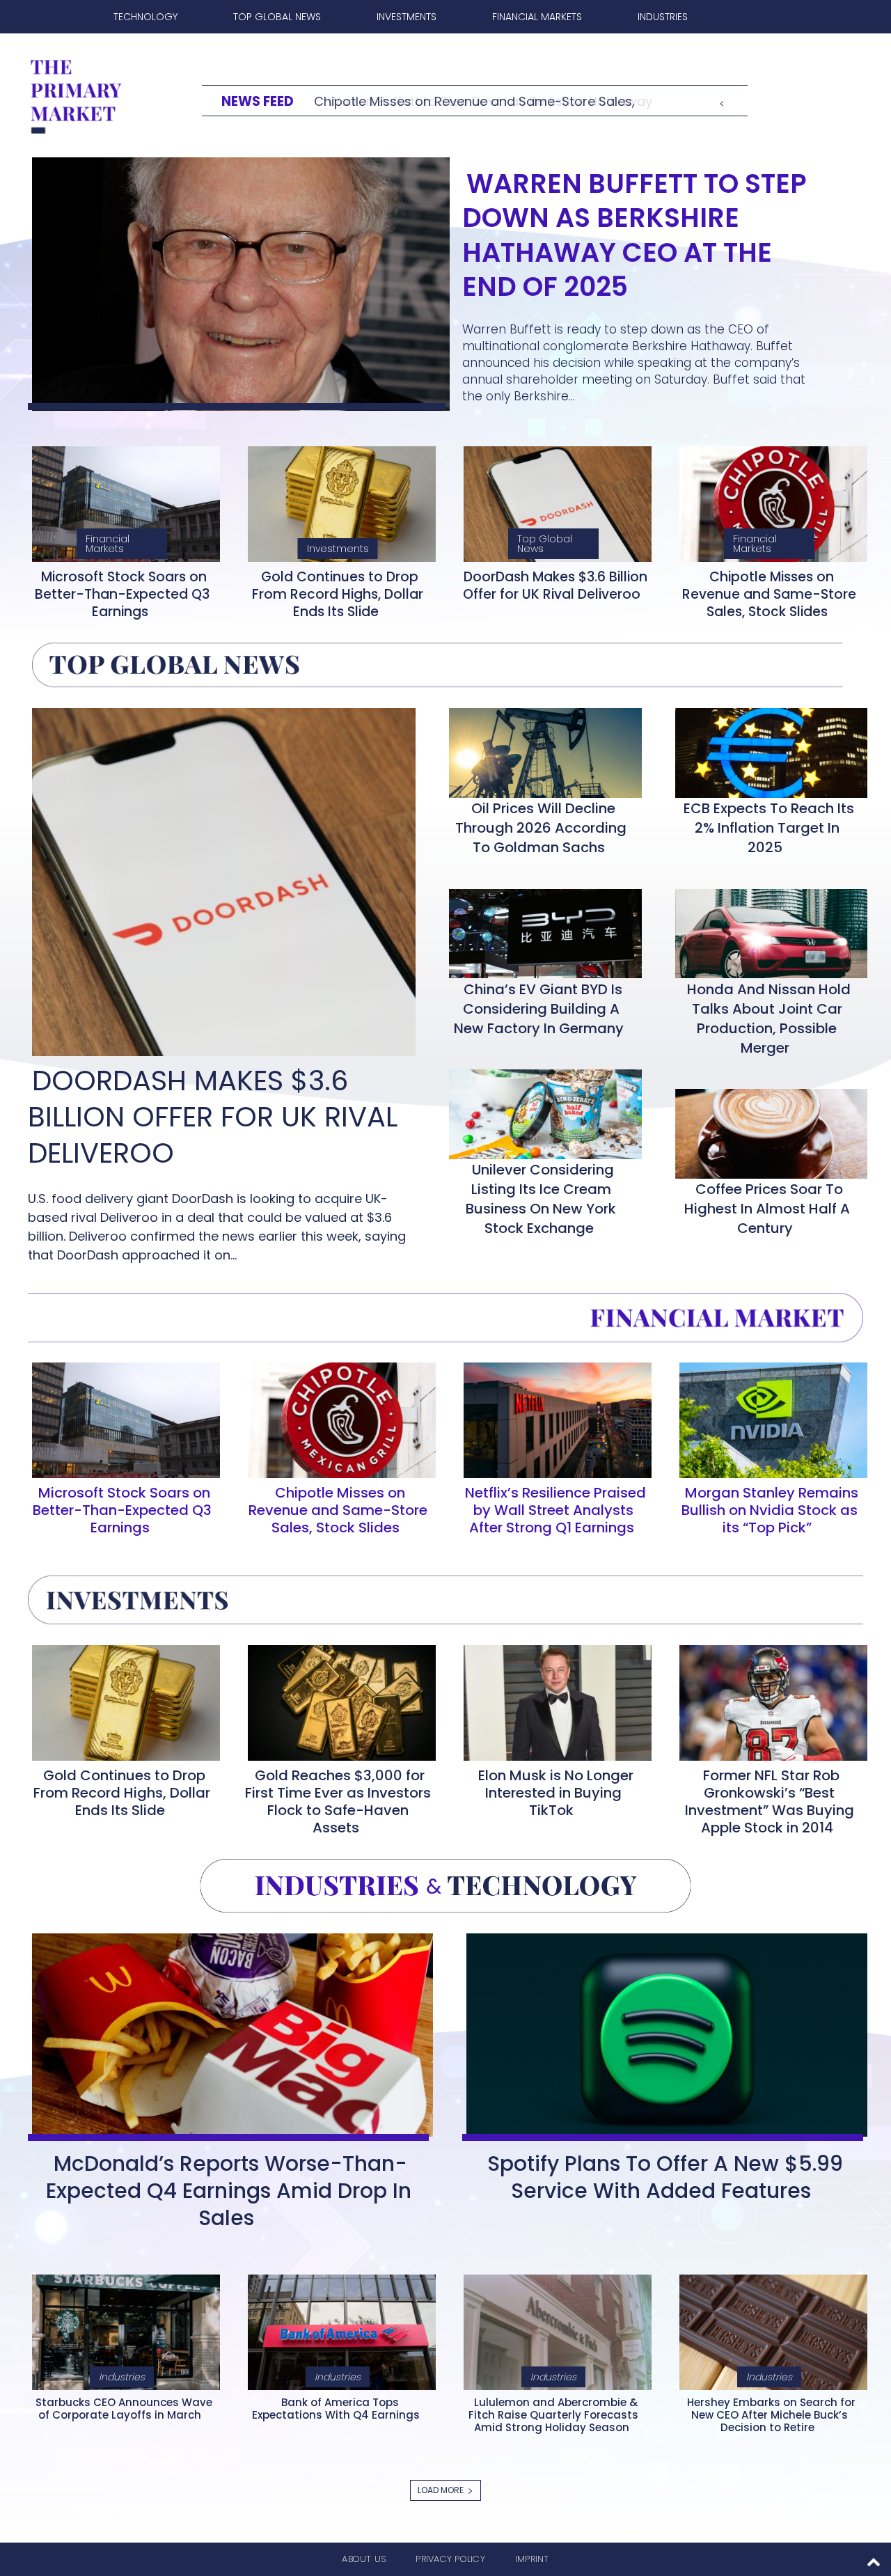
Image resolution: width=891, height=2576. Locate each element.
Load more (441, 2490)
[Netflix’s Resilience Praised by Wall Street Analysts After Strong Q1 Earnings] (553, 1417)
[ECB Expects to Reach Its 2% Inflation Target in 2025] (767, 750)
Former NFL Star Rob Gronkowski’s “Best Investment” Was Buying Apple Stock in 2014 (770, 1801)
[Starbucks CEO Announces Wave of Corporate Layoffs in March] (122, 2330)
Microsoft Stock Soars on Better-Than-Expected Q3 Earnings (122, 594)
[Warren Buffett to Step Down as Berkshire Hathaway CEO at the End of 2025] (237, 281)
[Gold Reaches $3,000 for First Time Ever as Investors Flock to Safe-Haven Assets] (338, 1700)
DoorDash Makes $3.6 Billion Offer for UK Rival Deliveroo (555, 586)
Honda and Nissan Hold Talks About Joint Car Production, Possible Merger (769, 1019)
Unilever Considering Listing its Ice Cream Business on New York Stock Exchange (541, 1199)
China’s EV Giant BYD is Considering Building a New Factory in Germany (539, 1009)
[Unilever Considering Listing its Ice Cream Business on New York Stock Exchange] (541, 1111)
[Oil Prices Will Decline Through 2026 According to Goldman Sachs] (541, 750)
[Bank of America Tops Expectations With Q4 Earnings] (338, 2330)
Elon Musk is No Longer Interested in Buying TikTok (556, 1793)
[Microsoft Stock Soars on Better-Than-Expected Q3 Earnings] (122, 501)
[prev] (722, 101)
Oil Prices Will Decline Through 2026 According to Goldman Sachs (541, 828)
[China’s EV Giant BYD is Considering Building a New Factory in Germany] (541, 931)
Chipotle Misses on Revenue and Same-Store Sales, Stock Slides (769, 594)
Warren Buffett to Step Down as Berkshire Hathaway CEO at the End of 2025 (634, 235)
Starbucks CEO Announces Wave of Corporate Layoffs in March (124, 2409)
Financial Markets (108, 544)
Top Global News (545, 544)
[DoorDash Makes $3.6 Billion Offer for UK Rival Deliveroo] (553, 501)
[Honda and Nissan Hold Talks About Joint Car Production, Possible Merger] (767, 931)
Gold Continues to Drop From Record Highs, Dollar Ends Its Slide (338, 594)
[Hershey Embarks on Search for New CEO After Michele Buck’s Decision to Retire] (769, 2330)
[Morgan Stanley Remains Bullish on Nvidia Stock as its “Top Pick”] (769, 1417)
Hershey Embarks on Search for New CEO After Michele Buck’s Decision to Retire (771, 2415)
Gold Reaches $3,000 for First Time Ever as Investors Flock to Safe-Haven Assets (338, 1801)
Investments (338, 549)
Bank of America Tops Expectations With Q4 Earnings (336, 2409)
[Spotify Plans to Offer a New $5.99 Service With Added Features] (663, 2032)
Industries (122, 2377)
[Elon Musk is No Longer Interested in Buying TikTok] (553, 1700)
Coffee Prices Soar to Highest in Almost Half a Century (767, 1209)
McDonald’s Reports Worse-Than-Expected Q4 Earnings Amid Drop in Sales (229, 2191)
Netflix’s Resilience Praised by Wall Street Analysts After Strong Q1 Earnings (555, 1510)
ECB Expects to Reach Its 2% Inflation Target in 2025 (769, 828)
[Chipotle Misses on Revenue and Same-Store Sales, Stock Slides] (769, 501)
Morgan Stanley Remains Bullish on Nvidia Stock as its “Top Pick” (770, 1510)
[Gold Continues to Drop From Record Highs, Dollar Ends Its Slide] (338, 501)
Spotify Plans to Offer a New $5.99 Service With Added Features (665, 2177)
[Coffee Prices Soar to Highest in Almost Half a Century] (767, 1131)
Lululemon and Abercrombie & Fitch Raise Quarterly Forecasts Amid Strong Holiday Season (553, 2415)
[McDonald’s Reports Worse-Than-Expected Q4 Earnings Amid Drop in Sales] (228, 2032)
